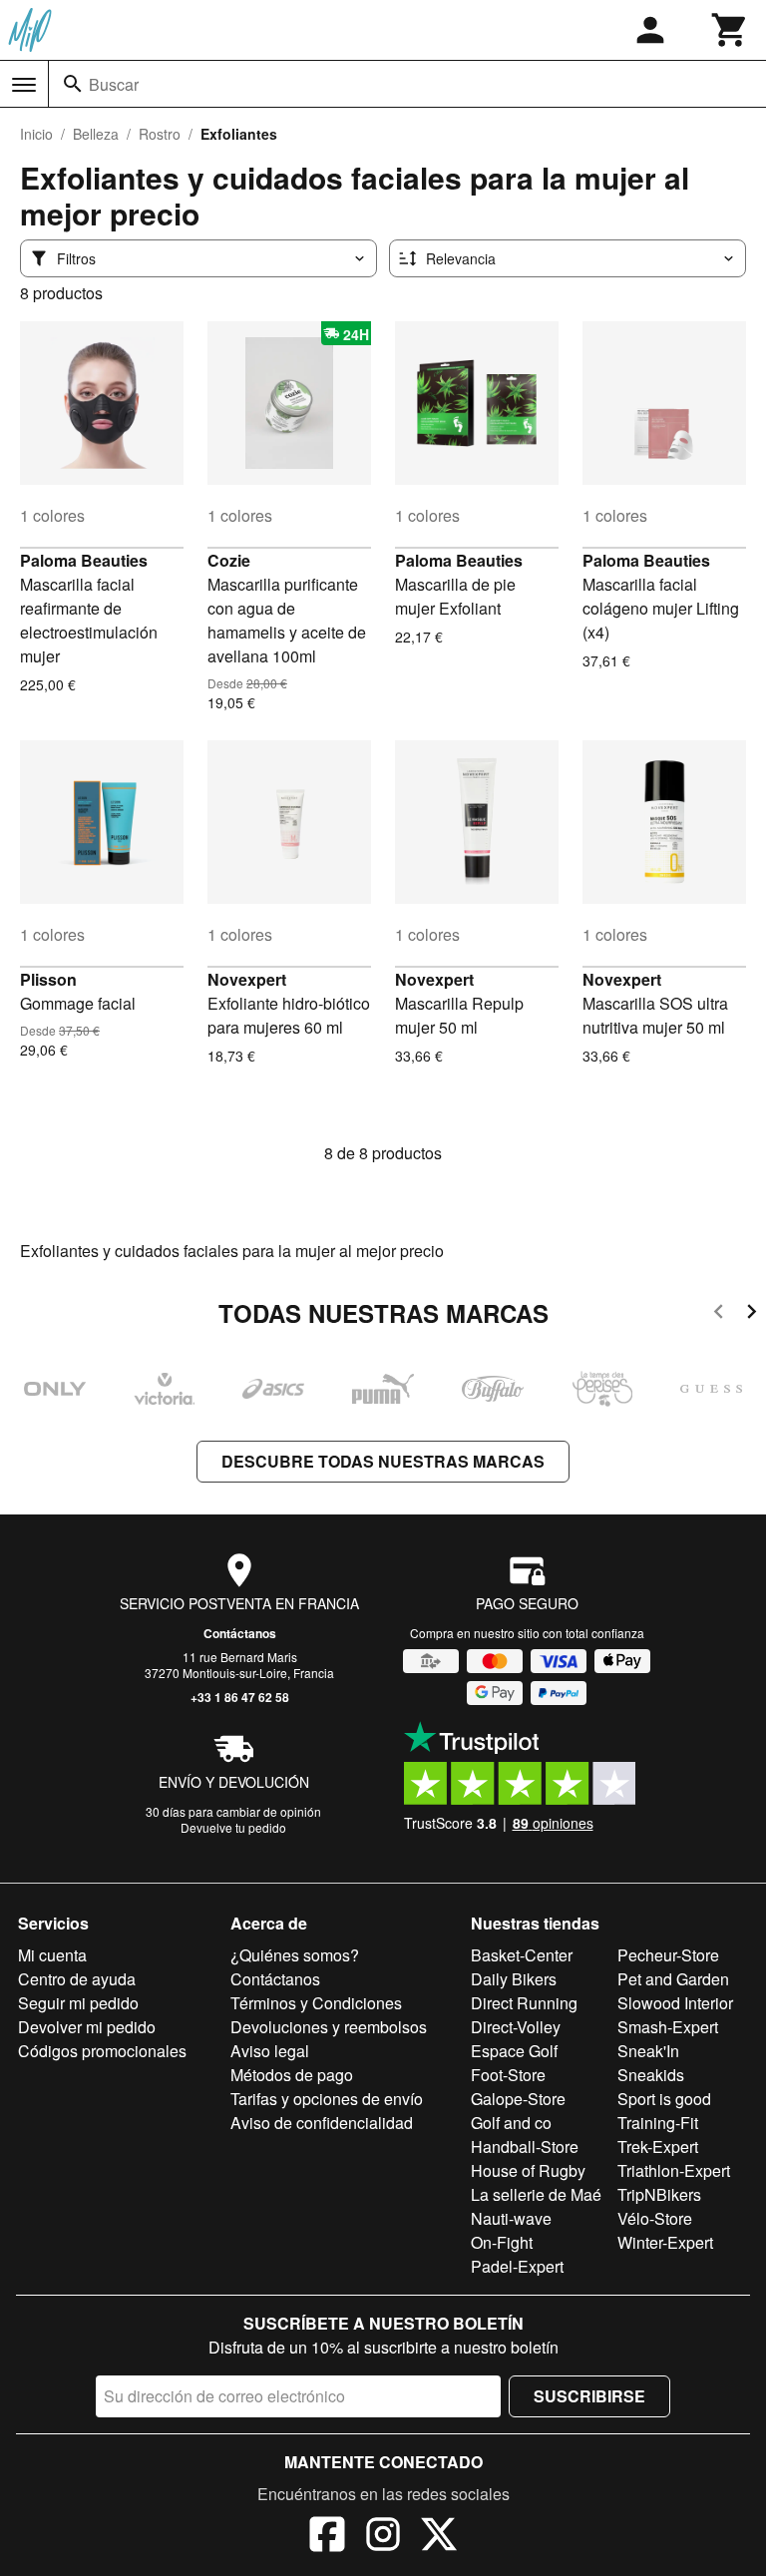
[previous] (719, 1314)
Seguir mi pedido (78, 2003)
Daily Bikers (514, 1979)
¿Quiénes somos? (295, 1955)
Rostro (160, 134)
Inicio (36, 134)
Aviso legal (270, 2051)
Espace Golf (514, 2051)
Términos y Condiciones (316, 2003)
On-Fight (502, 2242)
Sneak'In (648, 2051)
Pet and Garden (673, 1979)
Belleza (96, 134)
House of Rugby (528, 2170)
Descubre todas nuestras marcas (383, 1461)
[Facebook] (327, 2537)
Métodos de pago (292, 2075)
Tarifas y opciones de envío (327, 2099)
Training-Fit (658, 2123)
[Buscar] (73, 84)
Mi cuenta (52, 1955)
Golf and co (511, 2123)
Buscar (114, 84)
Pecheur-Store (668, 1955)
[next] (752, 1314)
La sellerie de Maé (536, 2194)
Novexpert (247, 979)
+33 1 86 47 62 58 (240, 1697)
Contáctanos (240, 1633)
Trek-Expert (658, 2147)
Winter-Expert (665, 2242)
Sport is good (664, 2099)
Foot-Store (508, 2075)
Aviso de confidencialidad (322, 2123)
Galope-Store (518, 2099)
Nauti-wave (511, 2218)
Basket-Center (522, 1955)
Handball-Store (525, 2147)
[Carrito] (730, 30)
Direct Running (524, 2003)
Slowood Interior (675, 2003)
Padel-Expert (517, 2266)
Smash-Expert (668, 2027)
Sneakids (651, 2075)
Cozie (229, 560)
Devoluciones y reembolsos (329, 2027)
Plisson (48, 979)
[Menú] (24, 85)
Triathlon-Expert (674, 2170)
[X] (439, 2537)
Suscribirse (589, 2396)
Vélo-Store (655, 2218)
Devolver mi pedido (87, 2027)
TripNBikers (659, 2194)
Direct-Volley (516, 2027)
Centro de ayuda (77, 1979)
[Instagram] (383, 2537)
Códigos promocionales (102, 2051)
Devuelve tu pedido (233, 1827)
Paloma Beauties (84, 560)
